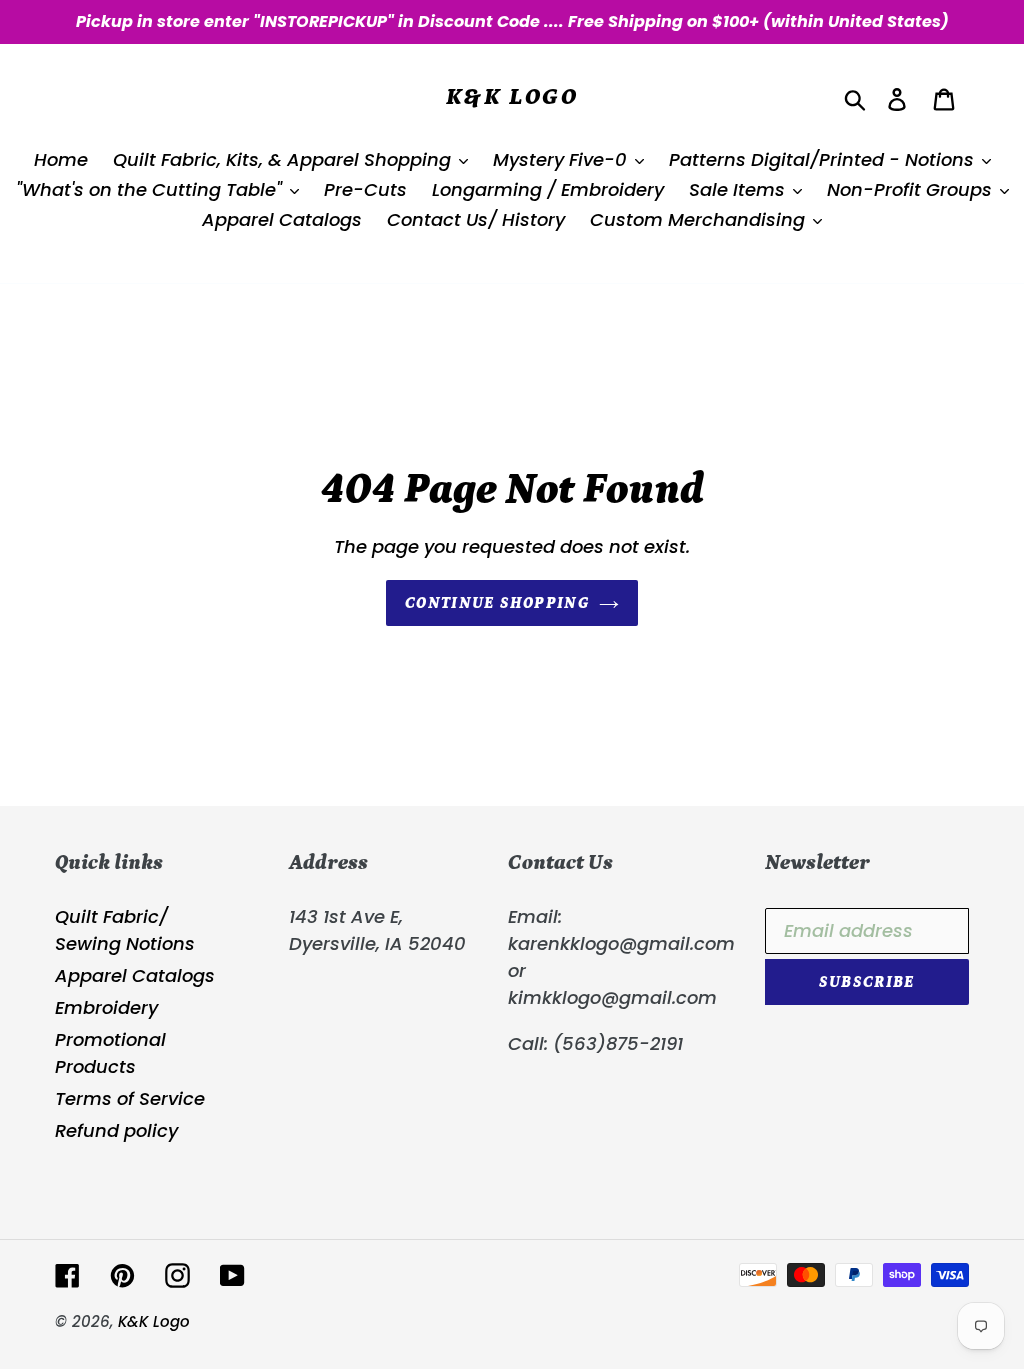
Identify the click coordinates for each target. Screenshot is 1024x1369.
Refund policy (116, 1130)
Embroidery (106, 1007)
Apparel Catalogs (135, 975)
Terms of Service (130, 1098)
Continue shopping (497, 603)
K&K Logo (512, 96)
